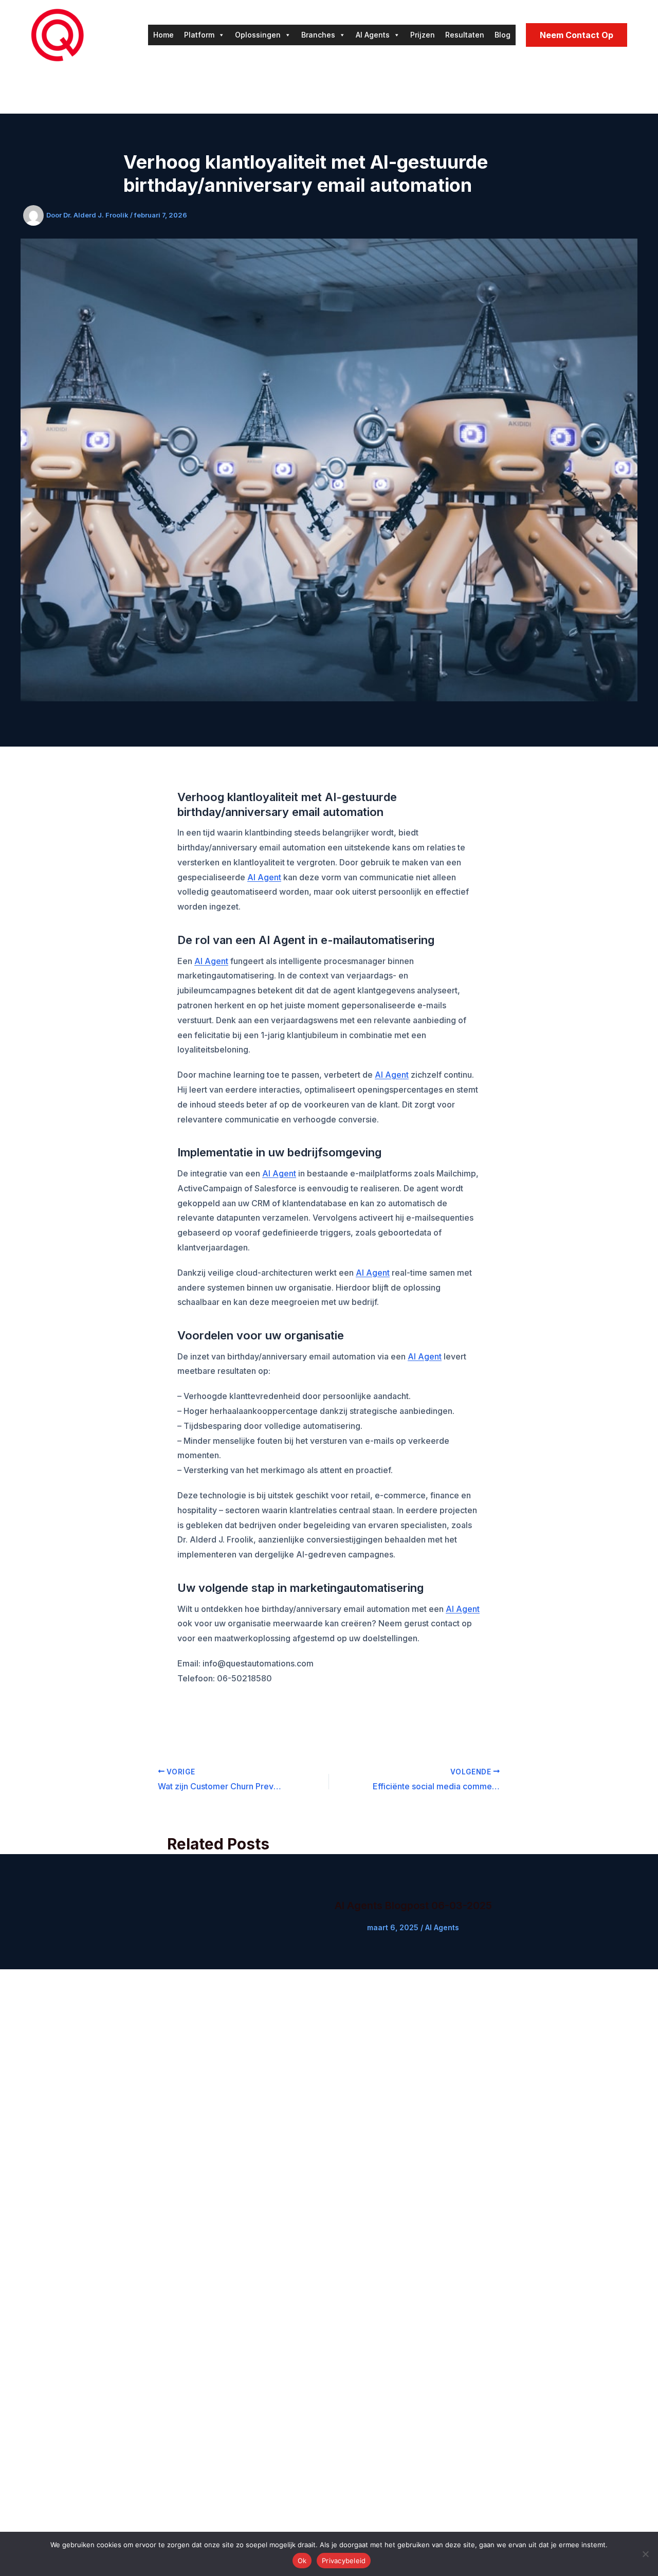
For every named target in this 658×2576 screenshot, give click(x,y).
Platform (199, 35)
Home (163, 35)
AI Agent (264, 877)
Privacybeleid (344, 2561)
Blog (502, 35)
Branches (318, 35)
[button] (577, 35)
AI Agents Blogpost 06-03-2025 (413, 1906)
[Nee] (645, 2554)
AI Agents (373, 35)
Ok (302, 2561)
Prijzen (423, 35)
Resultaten (465, 35)
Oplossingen (258, 35)
